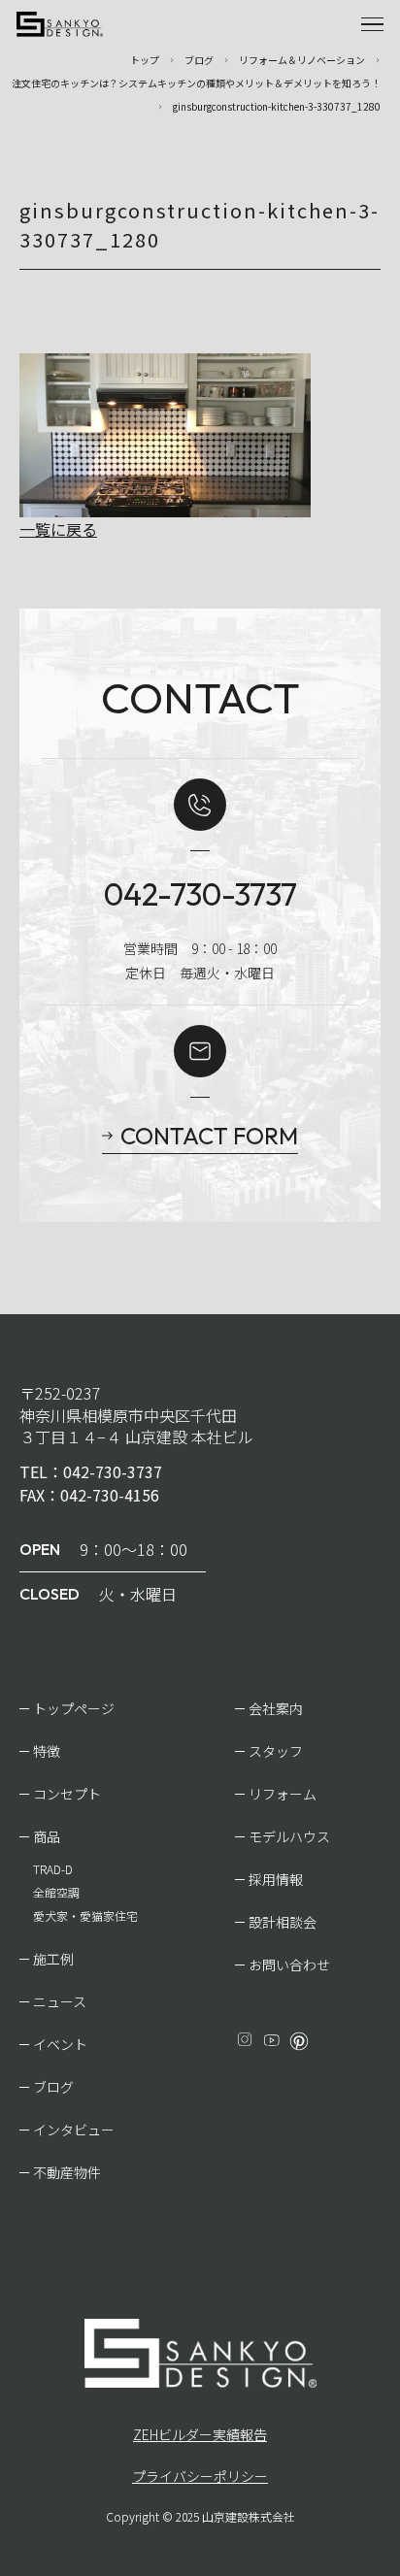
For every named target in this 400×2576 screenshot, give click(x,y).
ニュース (60, 2001)
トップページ (74, 1708)
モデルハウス (289, 1836)
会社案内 (276, 1708)
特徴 (47, 1751)
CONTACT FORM (209, 1136)
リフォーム (283, 1794)
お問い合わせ (289, 1965)
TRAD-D (53, 1869)
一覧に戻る (58, 529)
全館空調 (56, 1892)
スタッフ (276, 1751)
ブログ (53, 2087)
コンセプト (67, 1794)
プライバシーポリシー (200, 2476)
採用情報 (276, 1879)
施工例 (53, 1959)
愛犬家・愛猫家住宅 (85, 1915)
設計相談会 (283, 1922)
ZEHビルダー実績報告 (200, 2434)
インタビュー (74, 2130)
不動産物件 (67, 2172)
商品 (47, 1836)
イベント (60, 2044)
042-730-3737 (200, 894)
